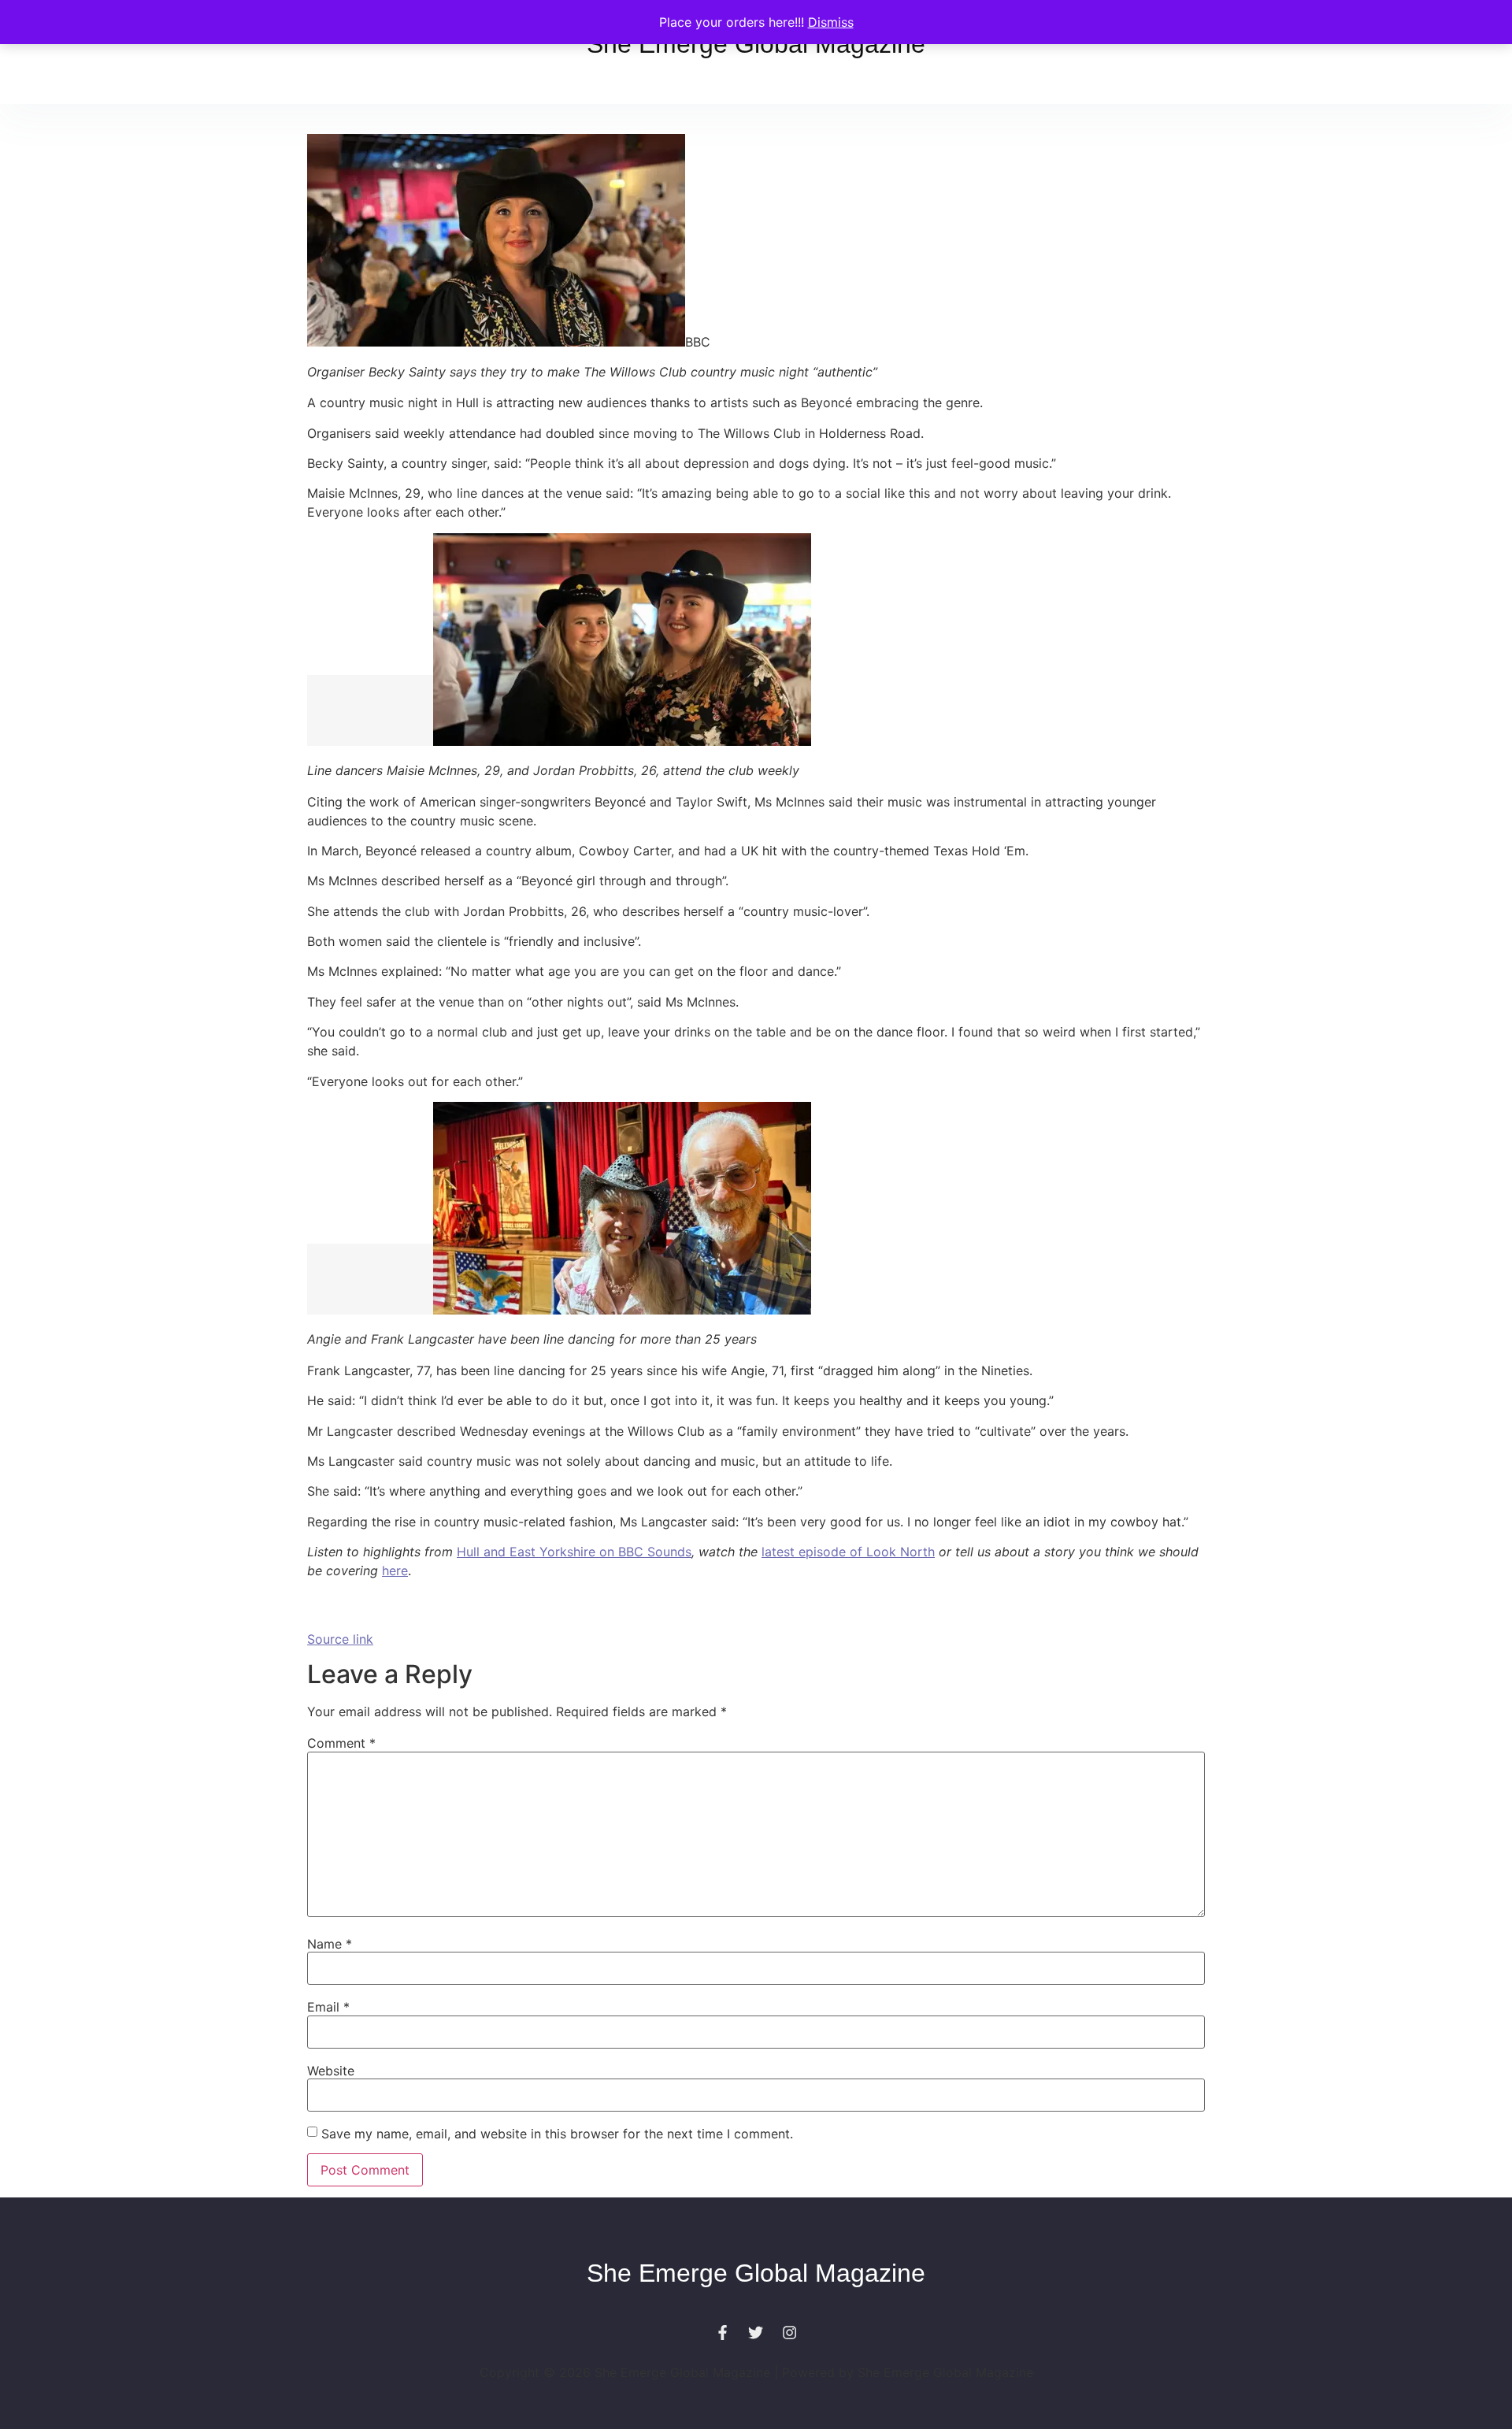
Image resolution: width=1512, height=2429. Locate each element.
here (395, 1571)
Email (328, 2007)
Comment (341, 1743)
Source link (340, 1639)
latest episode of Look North (848, 1552)
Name (330, 1944)
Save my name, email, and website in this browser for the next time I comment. (557, 2134)
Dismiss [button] (831, 22)
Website (331, 2071)
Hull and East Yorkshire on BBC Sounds (574, 1552)
